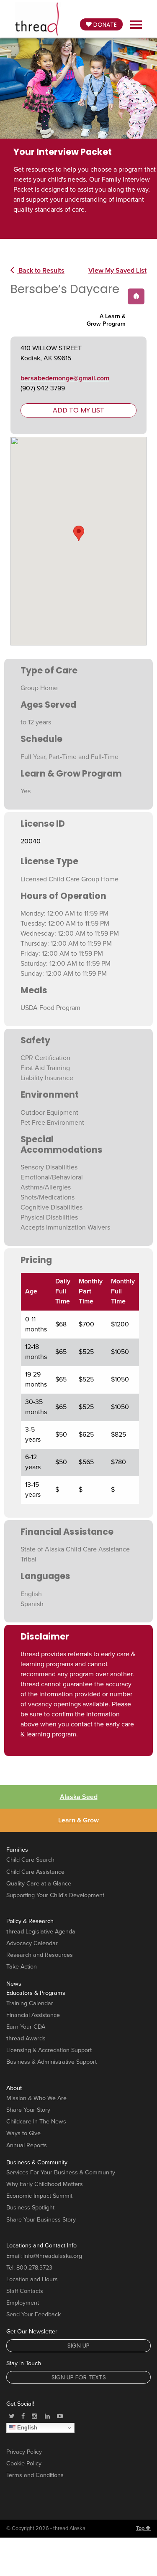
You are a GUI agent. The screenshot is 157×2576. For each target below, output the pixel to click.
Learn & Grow (78, 1820)
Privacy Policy (24, 2452)
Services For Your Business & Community (61, 2172)
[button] (79, 533)
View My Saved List (117, 271)
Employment (23, 2303)
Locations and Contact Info (41, 2246)
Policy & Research (30, 1921)
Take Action (22, 1967)
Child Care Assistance (35, 1872)
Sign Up (78, 2346)
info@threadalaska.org (53, 2256)
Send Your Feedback (33, 2314)
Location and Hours (32, 2279)
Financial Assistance (33, 2015)
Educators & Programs (36, 1993)
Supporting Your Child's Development (55, 1895)
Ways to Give (23, 2133)
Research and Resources (40, 1955)
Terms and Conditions (35, 2475)
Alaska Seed (79, 1797)
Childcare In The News (36, 2122)
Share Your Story (28, 2110)
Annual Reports (27, 2145)
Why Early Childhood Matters (45, 2184)
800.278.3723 (34, 2268)
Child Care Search (30, 1860)
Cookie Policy (24, 2463)
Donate (104, 25)
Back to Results (41, 271)
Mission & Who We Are (36, 2098)
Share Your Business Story (41, 2220)
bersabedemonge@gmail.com (65, 378)
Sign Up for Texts (79, 2377)
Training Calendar (30, 2003)
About (14, 2088)
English (26, 2428)
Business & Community (37, 2162)
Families (17, 1850)
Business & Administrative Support (51, 2062)
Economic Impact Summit (39, 2196)
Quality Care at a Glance (39, 1884)
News (14, 1984)
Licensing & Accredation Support (49, 2050)
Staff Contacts (25, 2291)
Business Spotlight (30, 2208)
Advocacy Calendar (32, 1943)
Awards (26, 2038)
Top (141, 2528)
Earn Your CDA (26, 2027)
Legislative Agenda (41, 1932)
